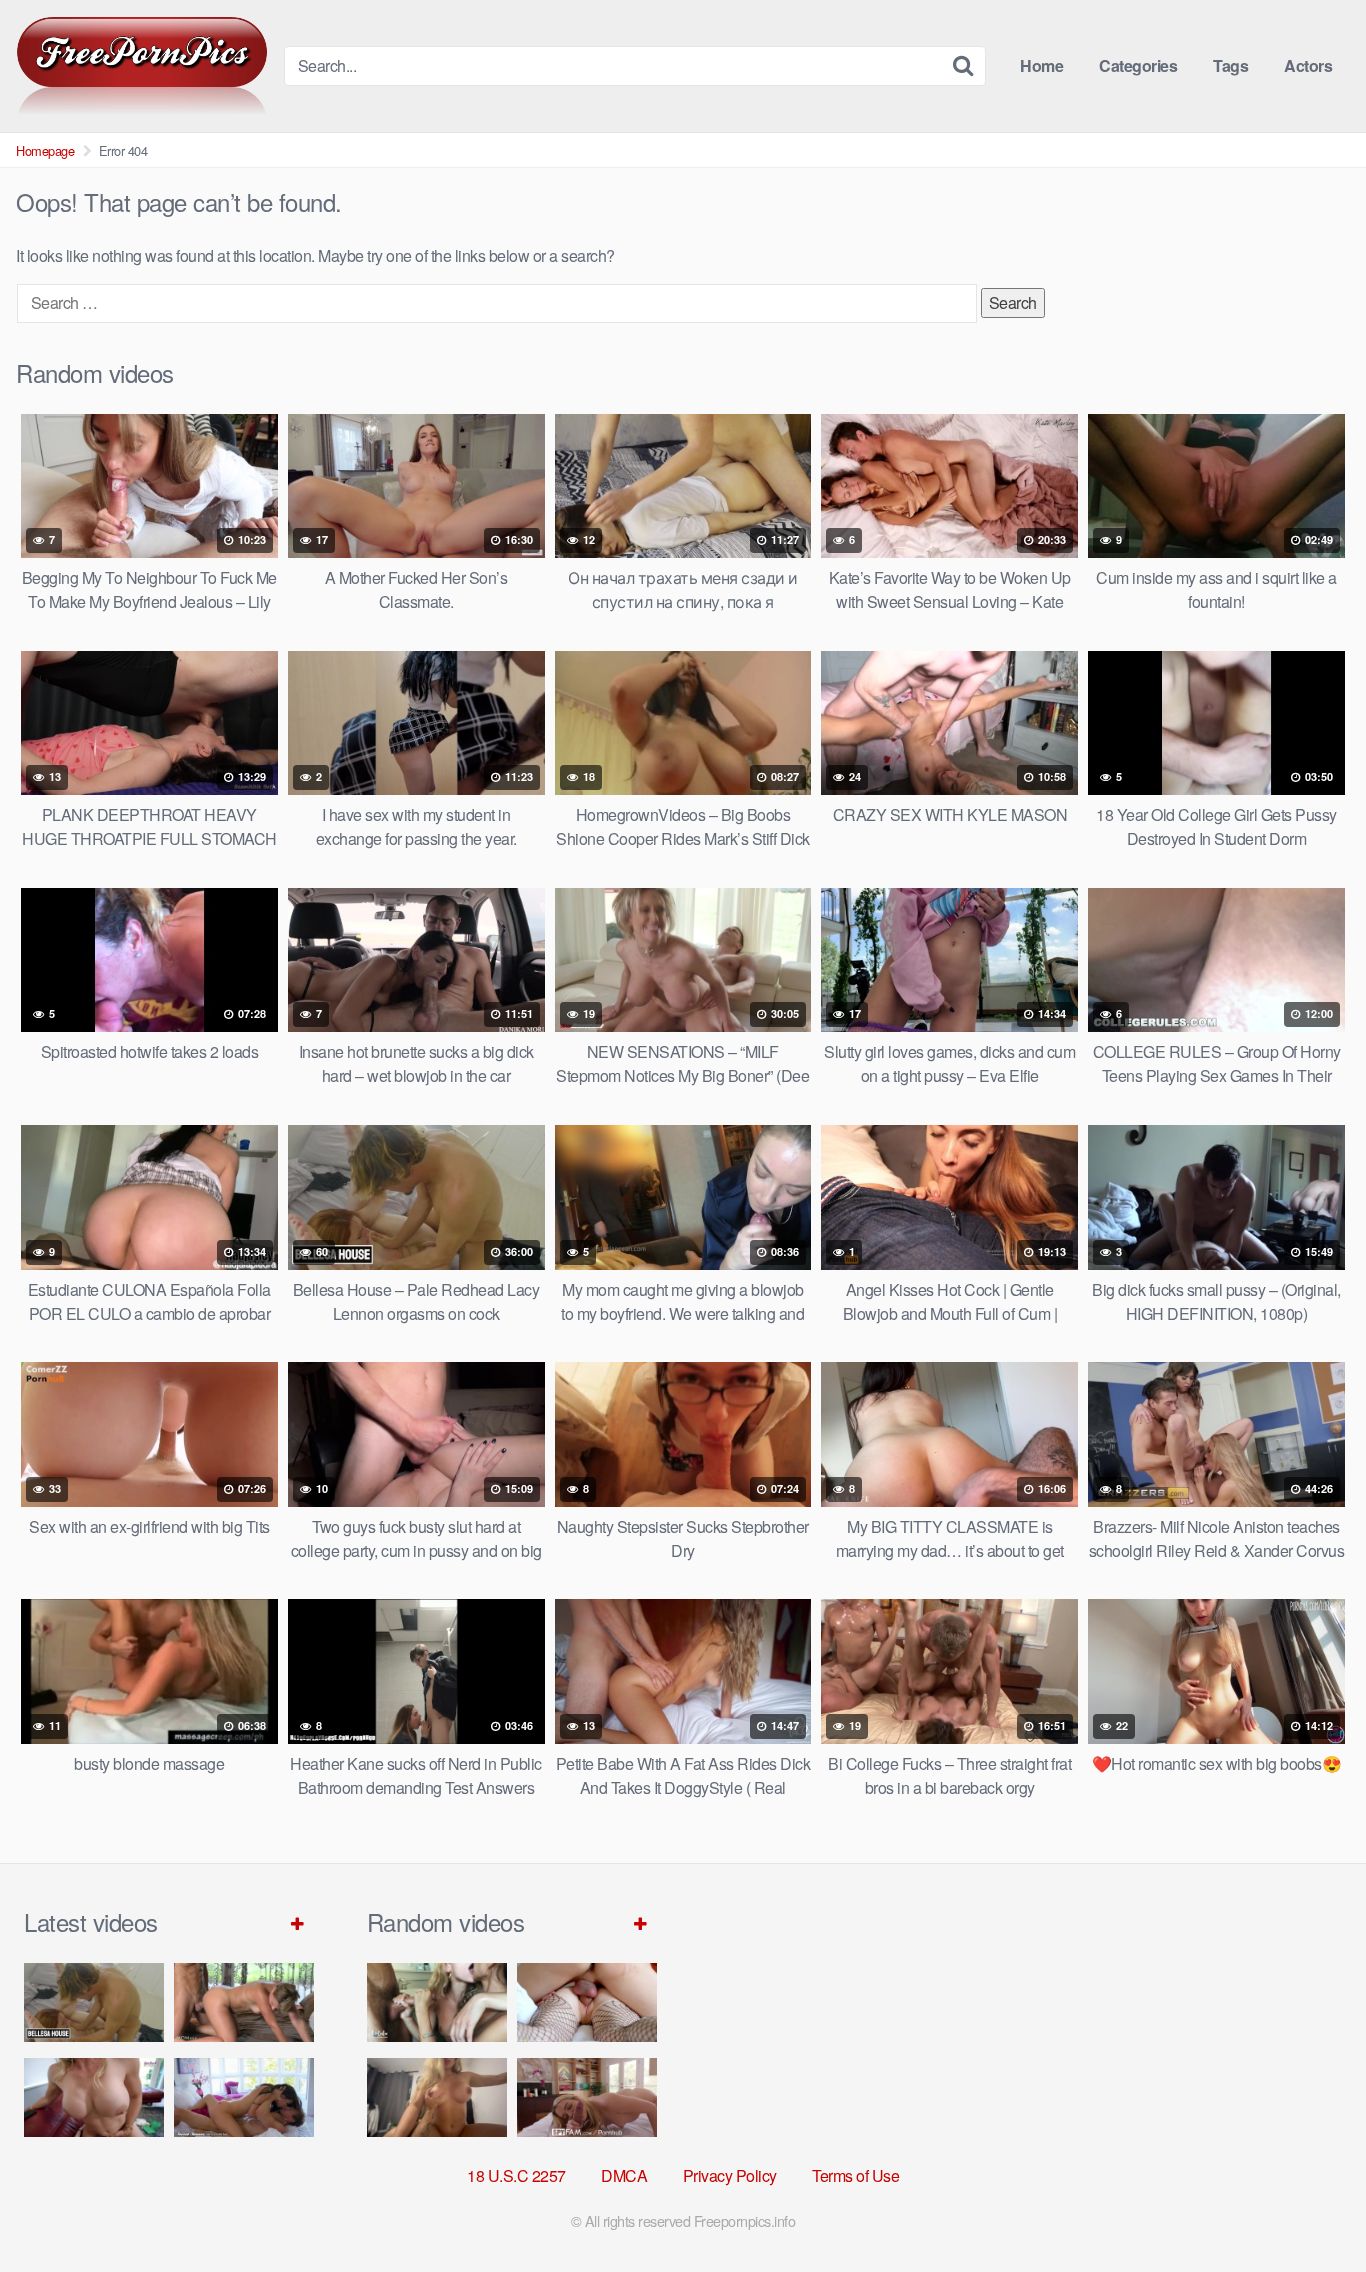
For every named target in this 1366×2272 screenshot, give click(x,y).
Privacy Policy (730, 2175)
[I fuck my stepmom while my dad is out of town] (437, 2097)
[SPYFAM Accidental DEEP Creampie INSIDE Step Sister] (587, 2097)
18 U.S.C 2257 (516, 2175)
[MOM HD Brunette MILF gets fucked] (244, 2002)
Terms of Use (855, 2175)
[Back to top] (1311, 2208)
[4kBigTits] (142, 66)
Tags (1230, 65)
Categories (1138, 65)
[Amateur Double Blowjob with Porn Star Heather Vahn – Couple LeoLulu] (437, 2002)
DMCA (624, 2175)
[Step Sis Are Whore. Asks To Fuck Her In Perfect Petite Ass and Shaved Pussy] (587, 2002)
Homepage (45, 150)
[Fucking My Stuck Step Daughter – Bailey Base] (94, 2097)
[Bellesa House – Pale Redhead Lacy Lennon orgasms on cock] (94, 2002)
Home (1041, 65)
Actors (1308, 65)
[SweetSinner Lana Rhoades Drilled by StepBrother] (244, 2097)
